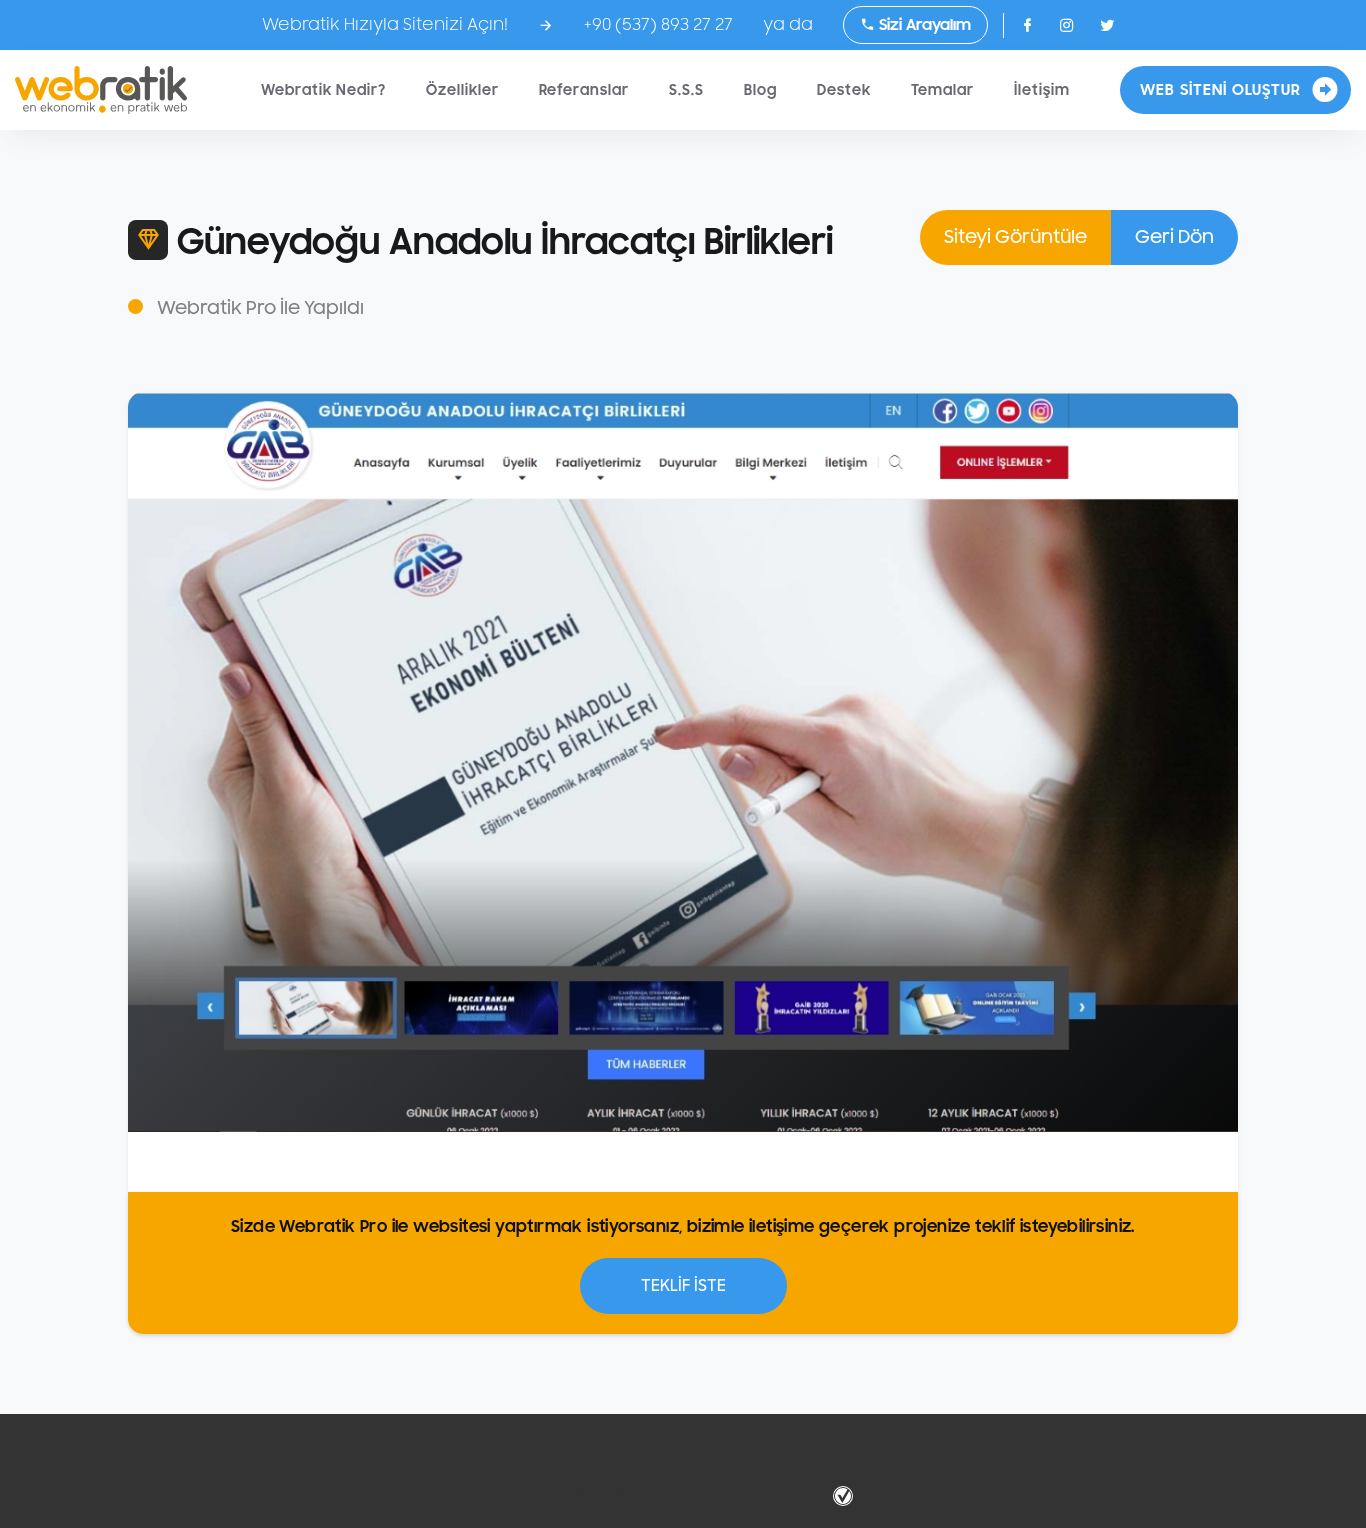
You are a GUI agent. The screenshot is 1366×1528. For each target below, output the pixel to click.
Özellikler (462, 90)
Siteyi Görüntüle (1015, 237)
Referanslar (584, 90)
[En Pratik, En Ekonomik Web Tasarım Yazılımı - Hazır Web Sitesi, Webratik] (101, 90)
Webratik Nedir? (323, 90)
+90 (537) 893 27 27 (658, 25)
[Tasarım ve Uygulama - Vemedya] (845, 1496)
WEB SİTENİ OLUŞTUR (1220, 90)
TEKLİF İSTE (683, 1286)
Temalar (942, 90)
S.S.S (686, 90)
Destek (844, 90)
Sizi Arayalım (923, 25)
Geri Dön (1174, 237)
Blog (760, 90)
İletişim (1042, 90)
